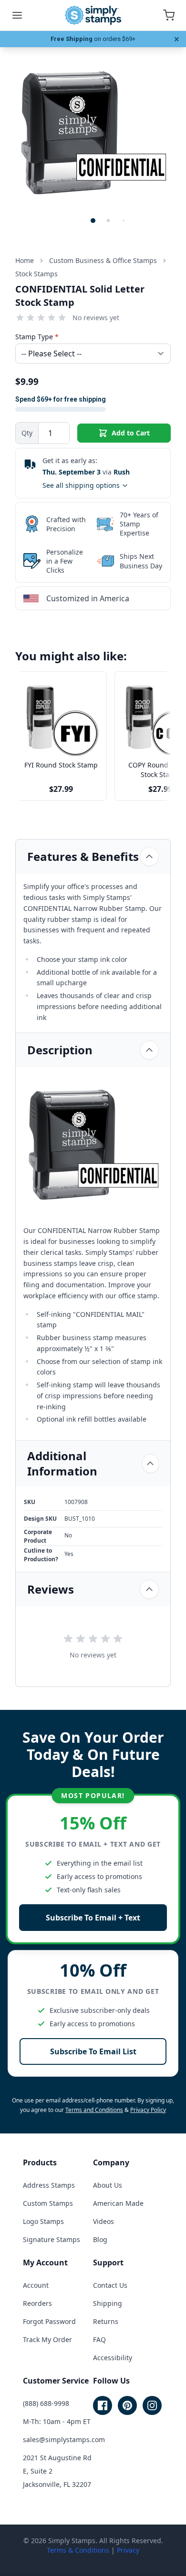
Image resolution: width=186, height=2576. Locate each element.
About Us (108, 2185)
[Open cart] (169, 15)
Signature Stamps (52, 2239)
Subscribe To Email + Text (93, 1918)
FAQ (99, 2339)
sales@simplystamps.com (64, 2440)
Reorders (37, 2303)
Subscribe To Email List (93, 2051)
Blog (100, 2239)
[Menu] (17, 15)
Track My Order (47, 2339)
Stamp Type (37, 337)
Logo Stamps (43, 2221)
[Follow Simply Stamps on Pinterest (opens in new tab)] (127, 2405)
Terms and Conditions (94, 2110)
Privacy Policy (148, 2110)
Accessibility (113, 2358)
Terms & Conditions (78, 2550)
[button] (93, 221)
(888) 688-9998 (46, 2403)
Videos (103, 2221)
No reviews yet (96, 318)
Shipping (108, 2303)
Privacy (128, 2550)
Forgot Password (49, 2321)
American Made (118, 2203)
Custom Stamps (48, 2203)
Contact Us (110, 2285)
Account (36, 2285)
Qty (27, 433)
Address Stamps (49, 2185)
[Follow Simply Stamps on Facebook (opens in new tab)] (103, 2405)
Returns (106, 2321)
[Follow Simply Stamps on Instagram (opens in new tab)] (152, 2405)
